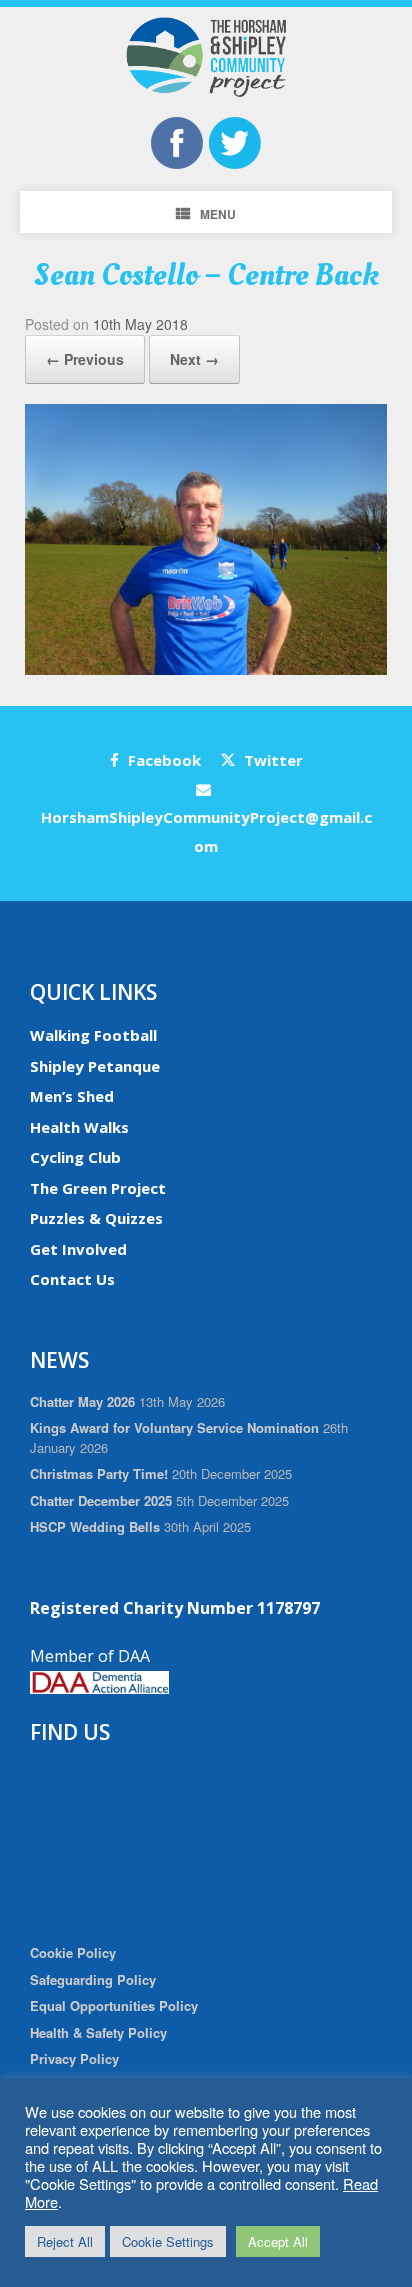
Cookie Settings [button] (168, 2241)
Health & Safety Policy (98, 2032)
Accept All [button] (278, 2241)
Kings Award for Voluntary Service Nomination (174, 1427)
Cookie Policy (73, 1952)
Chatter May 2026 (82, 1401)
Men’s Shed (72, 1096)
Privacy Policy (74, 2058)
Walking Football (93, 1035)
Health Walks (79, 1127)
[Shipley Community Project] (206, 57)
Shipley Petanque (95, 1066)
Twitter (271, 760)
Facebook (162, 760)
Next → (194, 359)
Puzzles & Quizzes (96, 1218)
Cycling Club (75, 1157)
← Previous (85, 359)
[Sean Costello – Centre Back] (206, 669)
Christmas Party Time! (99, 1473)
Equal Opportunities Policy (114, 2005)
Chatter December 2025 (101, 1500)
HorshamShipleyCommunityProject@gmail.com (206, 831)
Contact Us (72, 1279)
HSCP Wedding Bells (95, 1526)
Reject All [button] (65, 2241)
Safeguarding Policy (93, 1979)
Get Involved (78, 1249)
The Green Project (98, 1188)
